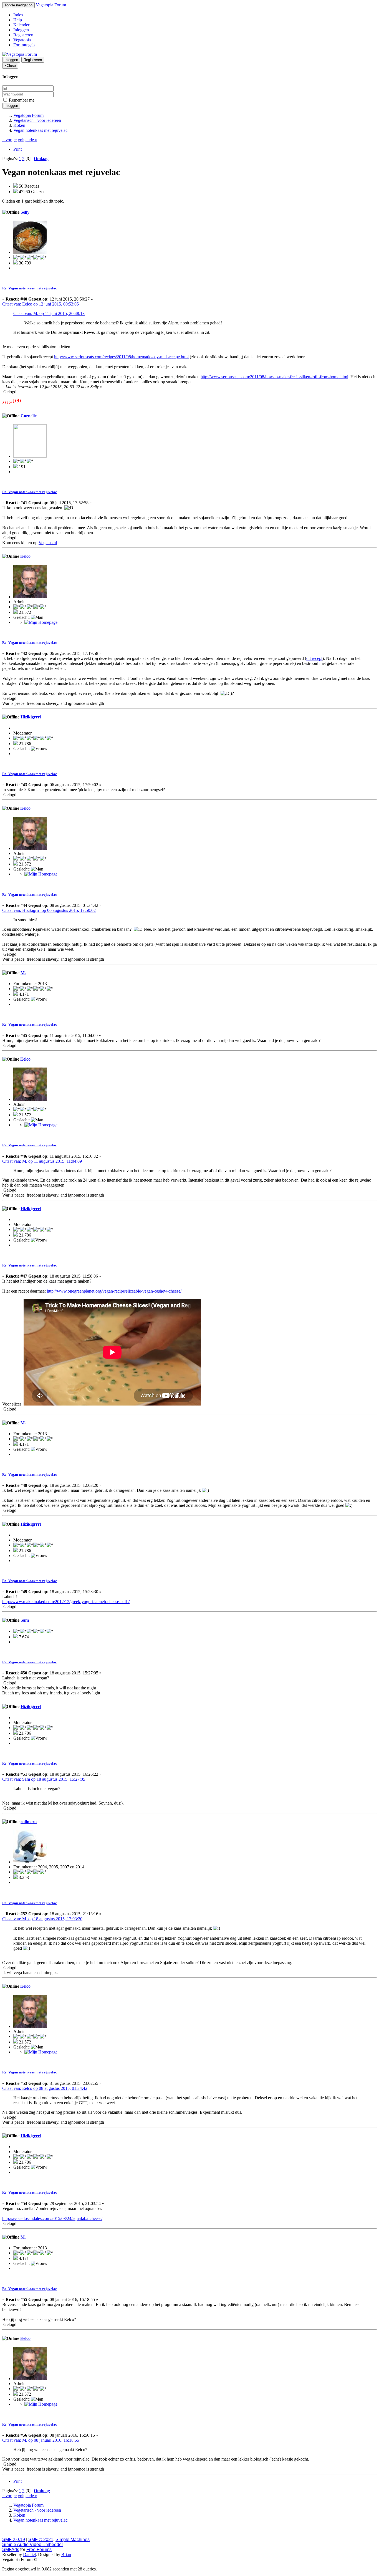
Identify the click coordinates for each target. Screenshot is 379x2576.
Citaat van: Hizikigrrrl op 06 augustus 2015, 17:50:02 (49, 910)
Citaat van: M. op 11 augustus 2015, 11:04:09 (42, 1161)
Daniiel (29, 2554)
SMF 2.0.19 (14, 2540)
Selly (25, 212)
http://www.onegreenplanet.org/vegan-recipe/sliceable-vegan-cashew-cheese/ (114, 1291)
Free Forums (39, 2549)
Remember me (21, 100)
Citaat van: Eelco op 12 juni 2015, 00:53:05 (41, 304)
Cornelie (29, 416)
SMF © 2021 (41, 2540)
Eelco (25, 556)
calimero (29, 1822)
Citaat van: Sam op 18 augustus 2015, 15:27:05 (44, 1779)
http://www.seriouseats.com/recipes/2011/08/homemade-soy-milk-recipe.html (121, 357)
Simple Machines (73, 2540)
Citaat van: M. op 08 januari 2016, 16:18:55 (41, 2440)
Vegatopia (22, 40)
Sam (25, 1620)
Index (18, 15)
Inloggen (21, 30)
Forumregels (24, 45)
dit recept (314, 658)
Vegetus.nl (48, 543)
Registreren (23, 35)
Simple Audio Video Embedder (33, 2545)
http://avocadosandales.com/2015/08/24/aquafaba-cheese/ (52, 2218)
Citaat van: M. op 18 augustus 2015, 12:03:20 (42, 1919)
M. (23, 973)
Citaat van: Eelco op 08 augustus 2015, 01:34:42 (45, 2088)
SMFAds (11, 2549)
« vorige (9, 140)
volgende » (27, 140)
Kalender (21, 25)
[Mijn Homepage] (41, 622)
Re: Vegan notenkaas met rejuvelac (30, 288)
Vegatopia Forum (51, 5)
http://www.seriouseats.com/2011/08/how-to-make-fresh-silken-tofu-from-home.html (274, 377)
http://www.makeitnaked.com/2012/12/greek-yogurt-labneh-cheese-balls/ (66, 1602)
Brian (66, 2554)
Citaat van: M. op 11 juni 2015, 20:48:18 (49, 313)
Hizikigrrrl (31, 717)
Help (18, 20)
